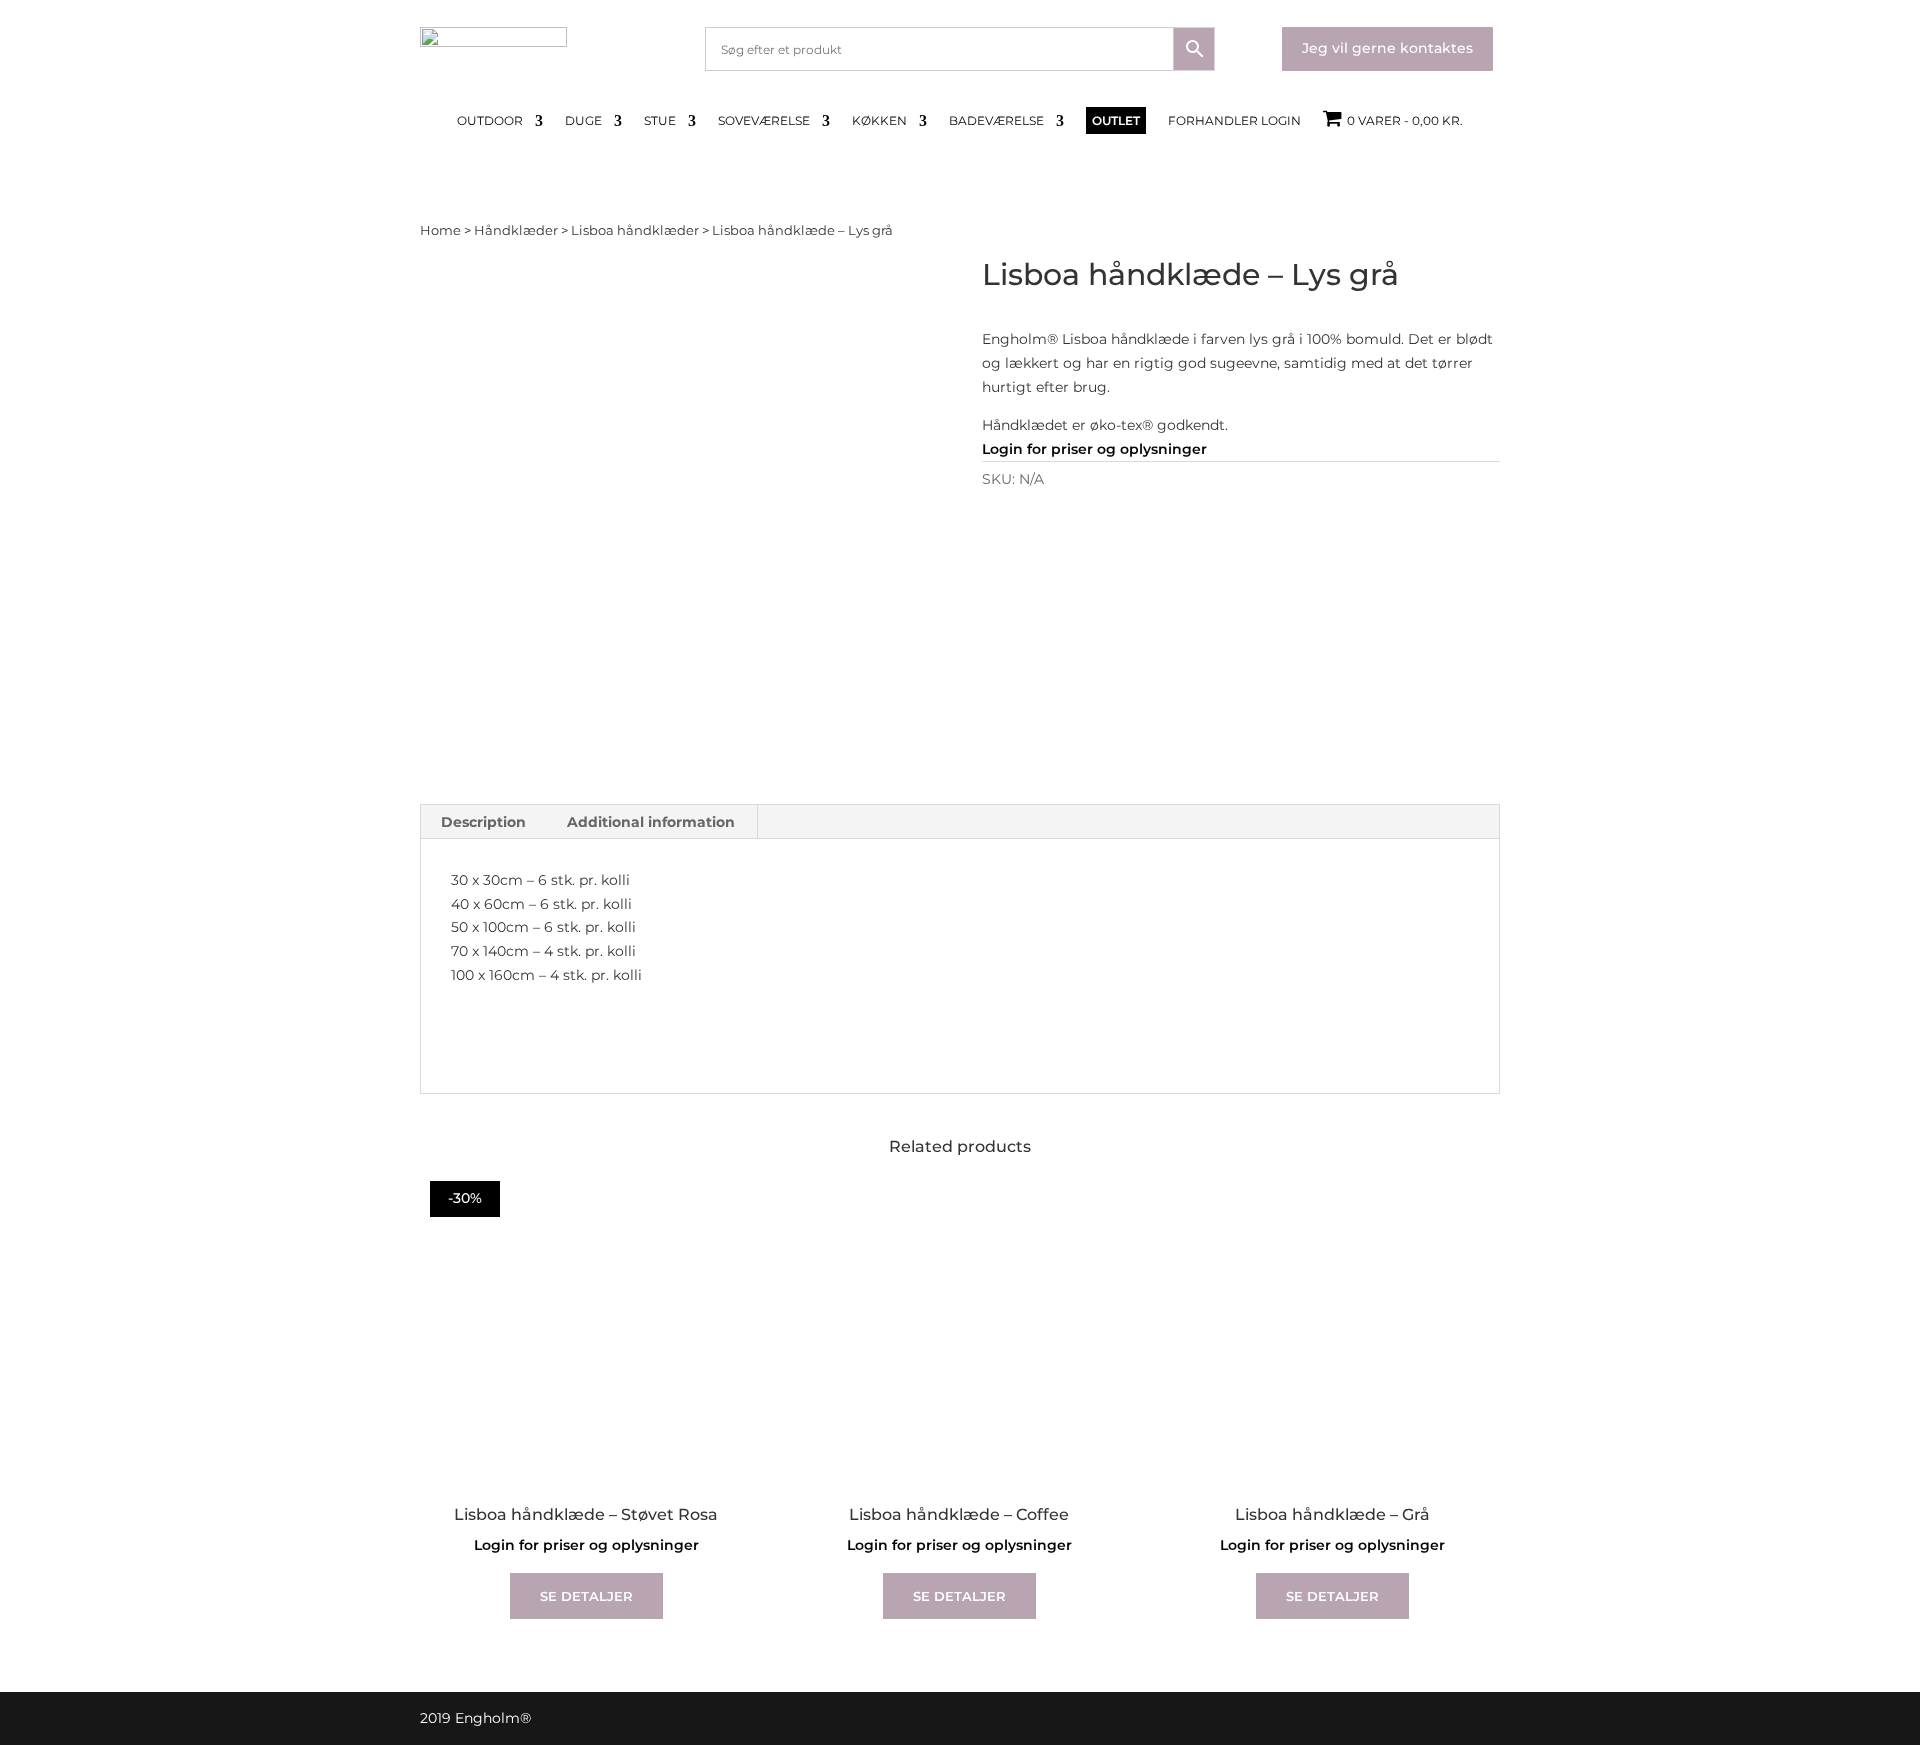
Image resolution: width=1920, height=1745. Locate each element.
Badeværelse (996, 121)
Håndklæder (516, 230)
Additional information (651, 822)
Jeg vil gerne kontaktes (1387, 48)
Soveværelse (764, 121)
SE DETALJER (586, 1596)
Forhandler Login (1234, 121)
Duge (583, 121)
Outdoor (490, 121)
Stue (660, 121)
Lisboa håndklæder (635, 230)
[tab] (484, 822)
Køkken (879, 121)
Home (440, 230)
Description (483, 822)
